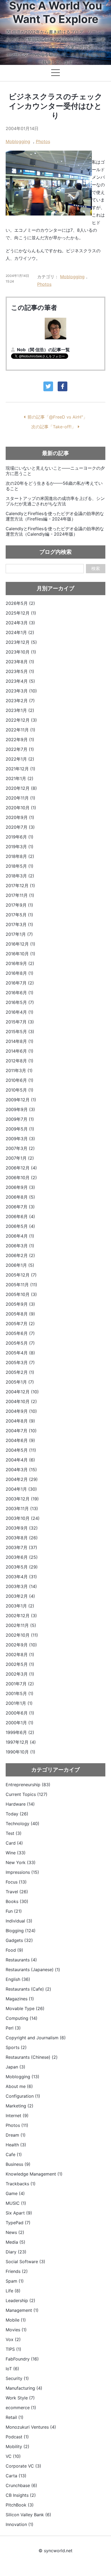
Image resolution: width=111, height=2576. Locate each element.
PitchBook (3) (20, 2505)
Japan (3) (15, 2067)
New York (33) (21, 1862)
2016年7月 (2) (20, 983)
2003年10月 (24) (23, 1518)
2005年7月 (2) (20, 1324)
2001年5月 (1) (20, 1693)
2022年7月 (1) (20, 749)
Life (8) (13, 2291)
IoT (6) (12, 2369)
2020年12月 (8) (21, 788)
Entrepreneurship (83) (28, 1785)
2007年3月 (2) (20, 1148)
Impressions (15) (22, 1872)
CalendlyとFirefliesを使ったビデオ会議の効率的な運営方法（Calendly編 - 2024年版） (55, 531)
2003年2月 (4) (20, 1596)
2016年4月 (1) (20, 1012)
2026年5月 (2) (20, 603)
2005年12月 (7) (21, 1275)
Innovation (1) (20, 2524)
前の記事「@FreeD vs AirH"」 (57, 417)
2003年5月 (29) (22, 1567)
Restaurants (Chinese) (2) (32, 2057)
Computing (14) (22, 2018)
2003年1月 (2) (20, 1606)
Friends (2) (17, 2271)
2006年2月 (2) (20, 1255)
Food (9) (14, 1950)
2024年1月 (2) (20, 632)
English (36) (18, 1979)
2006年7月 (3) (20, 1207)
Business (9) (18, 2164)
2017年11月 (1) (20, 895)
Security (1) (17, 2378)
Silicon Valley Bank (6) (28, 2515)
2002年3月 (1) (20, 1674)
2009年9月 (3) (20, 1109)
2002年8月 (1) (20, 1655)
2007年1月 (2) (20, 1158)
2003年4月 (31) (21, 1577)
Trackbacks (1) (21, 2184)
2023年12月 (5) (21, 642)
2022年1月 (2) (20, 759)
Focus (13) (16, 1882)
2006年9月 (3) (20, 1187)
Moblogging (18, 141)
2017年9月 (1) (19, 905)
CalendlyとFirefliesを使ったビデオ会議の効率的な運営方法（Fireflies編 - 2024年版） (55, 516)
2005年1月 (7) (20, 1382)
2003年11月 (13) (22, 1509)
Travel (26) (17, 1892)
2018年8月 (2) (20, 856)
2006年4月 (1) (20, 1236)
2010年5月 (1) (20, 1090)
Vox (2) (13, 2339)
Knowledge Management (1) (34, 2174)
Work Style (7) (20, 2398)
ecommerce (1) (21, 2408)
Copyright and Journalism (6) (36, 2038)
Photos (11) (17, 2125)
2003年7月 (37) (21, 1547)
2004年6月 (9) (20, 1440)
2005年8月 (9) (20, 1314)
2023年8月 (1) (20, 662)
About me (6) (19, 2086)
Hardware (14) (20, 1804)
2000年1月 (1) (20, 1723)
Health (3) (16, 2145)
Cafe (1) (14, 2154)
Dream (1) (16, 2135)
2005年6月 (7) (20, 1333)
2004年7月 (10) (21, 1431)
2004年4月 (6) (20, 1460)
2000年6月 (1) (20, 1713)
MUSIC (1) (16, 2203)
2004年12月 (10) (22, 1392)
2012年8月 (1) (20, 1061)
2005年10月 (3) (21, 1294)
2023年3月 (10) (21, 691)
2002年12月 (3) (21, 1616)
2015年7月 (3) (20, 1022)
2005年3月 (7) (20, 1362)
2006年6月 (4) (20, 1216)
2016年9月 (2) (20, 963)
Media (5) (15, 2242)
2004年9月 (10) (21, 1411)
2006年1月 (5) (20, 1265)
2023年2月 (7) (20, 701)
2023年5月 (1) (20, 671)
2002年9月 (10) (21, 1645)
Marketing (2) (20, 2106)
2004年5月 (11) (21, 1450)
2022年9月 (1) (20, 740)
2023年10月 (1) (21, 652)
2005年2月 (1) (20, 1372)
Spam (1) (15, 2281)
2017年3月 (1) (19, 924)
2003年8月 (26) (22, 1538)
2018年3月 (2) (20, 876)
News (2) (15, 2232)
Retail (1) (15, 2417)
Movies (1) (16, 2330)
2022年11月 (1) (20, 730)
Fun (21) (14, 1911)
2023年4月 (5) (20, 681)
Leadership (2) (20, 2300)
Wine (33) (16, 1853)
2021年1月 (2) (20, 778)
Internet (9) (17, 2116)
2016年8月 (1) (20, 973)
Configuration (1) (23, 2096)
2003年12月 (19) (22, 1499)
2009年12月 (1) (21, 1100)
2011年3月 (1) (19, 1070)
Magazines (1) (20, 1999)
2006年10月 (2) (21, 1178)
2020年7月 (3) (20, 827)
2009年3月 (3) (20, 1139)
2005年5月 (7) (20, 1343)
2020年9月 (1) (20, 817)
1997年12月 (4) (21, 1742)
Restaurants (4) (21, 1960)
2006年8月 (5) (20, 1197)
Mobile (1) (16, 2320)
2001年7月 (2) (20, 1684)
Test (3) (14, 1833)
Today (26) (17, 1814)
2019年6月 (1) (20, 837)
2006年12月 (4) (21, 1168)
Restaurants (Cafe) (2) (28, 1989)
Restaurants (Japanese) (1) (33, 1970)
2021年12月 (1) (20, 769)
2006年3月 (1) (20, 1246)
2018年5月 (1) (20, 866)
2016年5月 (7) (20, 1002)
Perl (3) (13, 2028)
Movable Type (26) (25, 2008)
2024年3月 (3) (20, 623)
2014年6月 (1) (20, 1051)
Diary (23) (16, 2252)
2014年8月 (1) (20, 1041)
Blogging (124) (21, 1931)
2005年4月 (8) (20, 1353)
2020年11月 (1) (20, 798)
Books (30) (17, 1901)
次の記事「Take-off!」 (53, 427)
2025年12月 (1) (21, 613)
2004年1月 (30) (21, 1489)
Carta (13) (16, 2476)
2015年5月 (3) (20, 1032)
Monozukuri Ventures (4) (31, 2427)
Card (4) (14, 1843)
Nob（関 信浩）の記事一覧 (43, 350)
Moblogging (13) (22, 2077)
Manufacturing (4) (24, 2388)
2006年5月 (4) (20, 1226)
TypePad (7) (18, 2223)
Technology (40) (22, 1824)
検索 (96, 568)
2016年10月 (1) (20, 954)
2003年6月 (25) (22, 1557)
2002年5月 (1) (20, 1664)
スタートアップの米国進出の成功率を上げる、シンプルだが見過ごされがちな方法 (55, 501)
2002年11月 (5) (21, 1625)
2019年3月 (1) (20, 847)
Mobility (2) (18, 2446)
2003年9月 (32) (22, 1528)
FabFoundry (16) (22, 2359)
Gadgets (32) (19, 1940)
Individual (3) (19, 1921)
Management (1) (22, 2310)
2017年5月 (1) (19, 915)
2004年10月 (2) (21, 1401)
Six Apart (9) (19, 2213)
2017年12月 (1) (20, 886)
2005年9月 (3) (20, 1304)
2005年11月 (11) (21, 1285)
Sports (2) (16, 2047)
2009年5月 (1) (20, 1129)
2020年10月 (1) (21, 808)
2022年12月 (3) (21, 720)
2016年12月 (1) (20, 944)
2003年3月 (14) (21, 1586)
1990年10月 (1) (20, 1752)
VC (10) (13, 2456)
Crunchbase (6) (21, 2485)
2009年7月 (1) (20, 1119)
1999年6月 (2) (20, 1732)
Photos (43, 141)
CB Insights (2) (21, 2495)
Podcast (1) (17, 2437)
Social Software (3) (25, 2262)
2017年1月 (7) (19, 934)
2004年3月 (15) (21, 1470)
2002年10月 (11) (22, 1635)
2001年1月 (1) (19, 1703)
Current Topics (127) (27, 1794)
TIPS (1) (13, 2349)
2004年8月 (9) (20, 1421)
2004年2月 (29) (22, 1479)
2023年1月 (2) (20, 710)
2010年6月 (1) (20, 1080)
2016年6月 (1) (20, 993)
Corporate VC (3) (23, 2466)
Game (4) (15, 2193)
